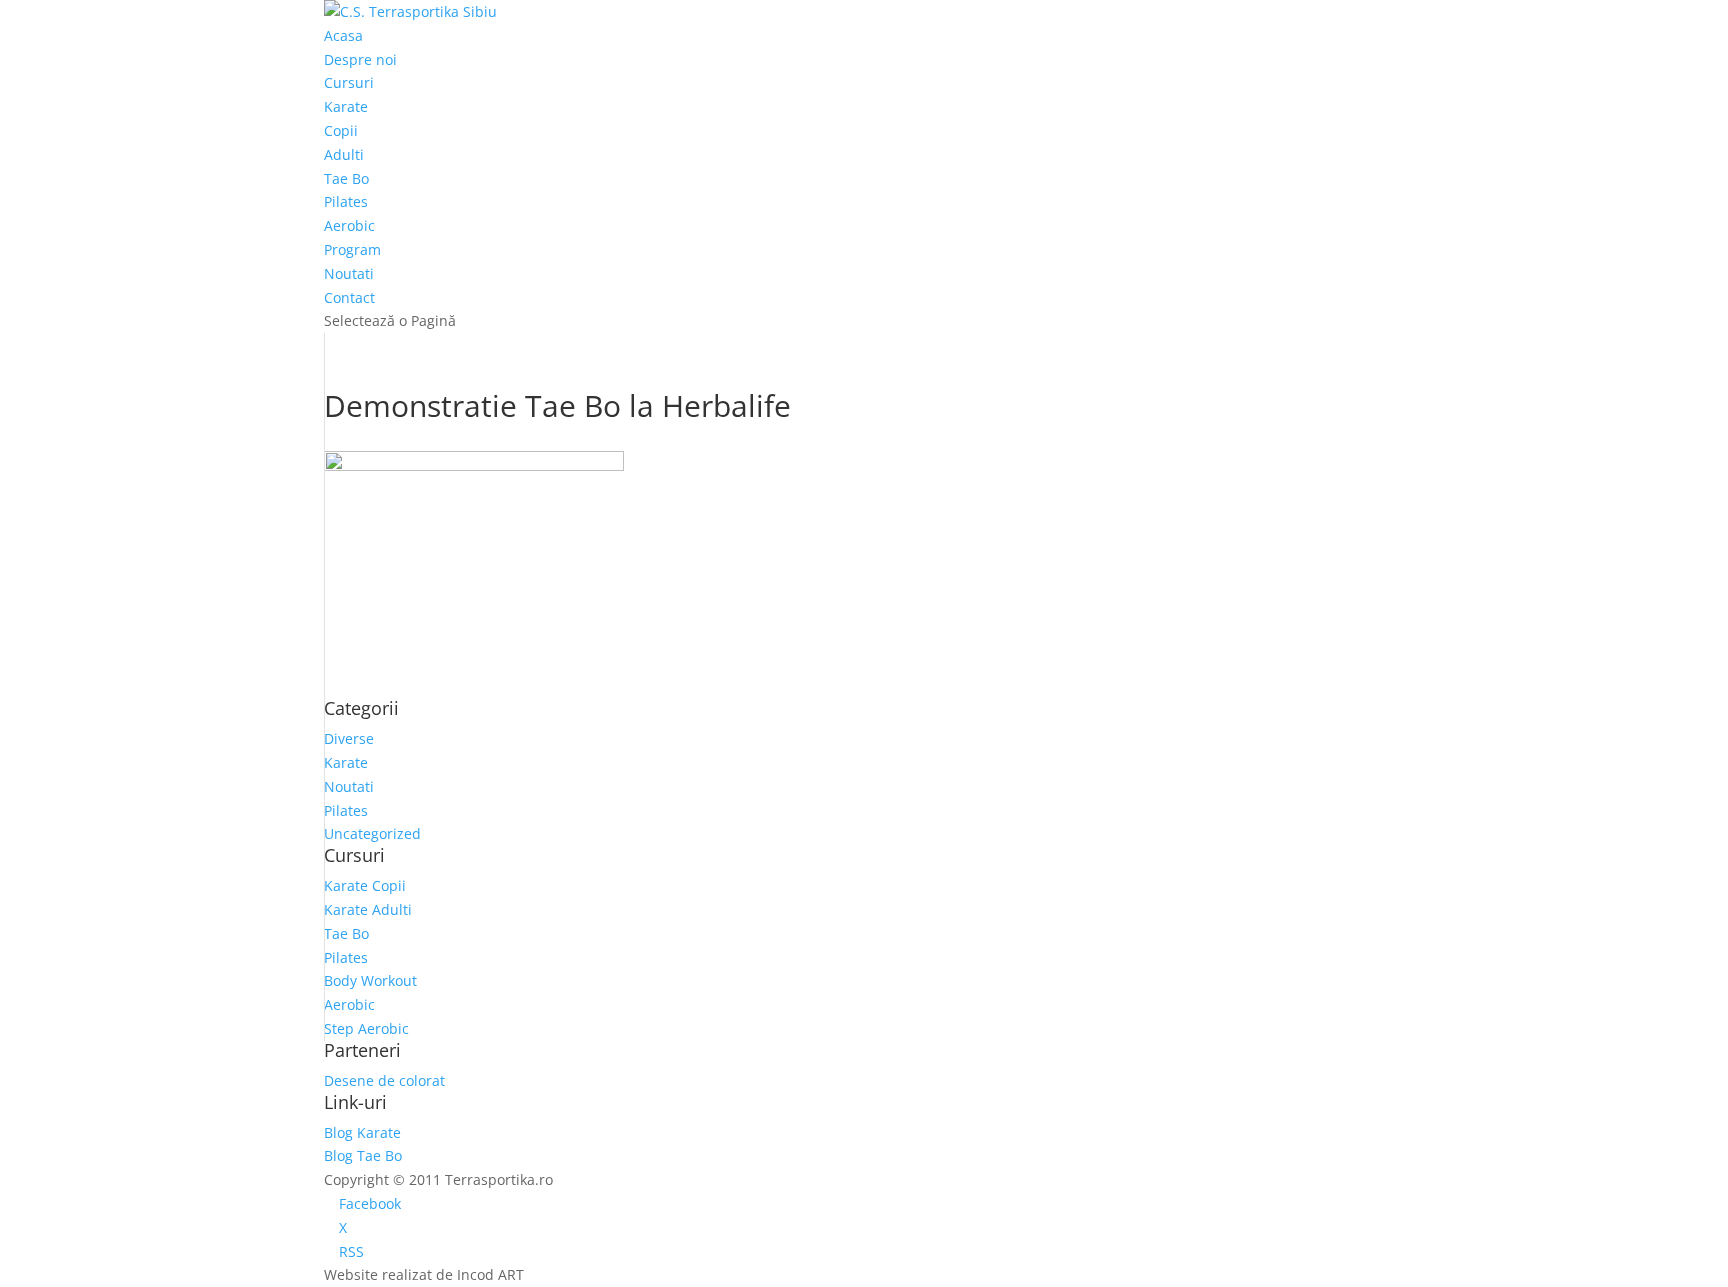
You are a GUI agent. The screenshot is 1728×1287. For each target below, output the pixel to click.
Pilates (346, 201)
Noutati (349, 273)
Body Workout (370, 980)
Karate (346, 106)
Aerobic (349, 225)
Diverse (349, 738)
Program (352, 249)
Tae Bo (346, 178)
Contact (349, 297)
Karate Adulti (368, 909)
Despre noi (360, 59)
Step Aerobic (366, 1028)
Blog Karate (362, 1132)
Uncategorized (372, 833)
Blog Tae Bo (363, 1155)
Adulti (344, 154)
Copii (341, 130)
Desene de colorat (384, 1080)
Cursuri (349, 82)
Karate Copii (365, 885)
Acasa (343, 35)
